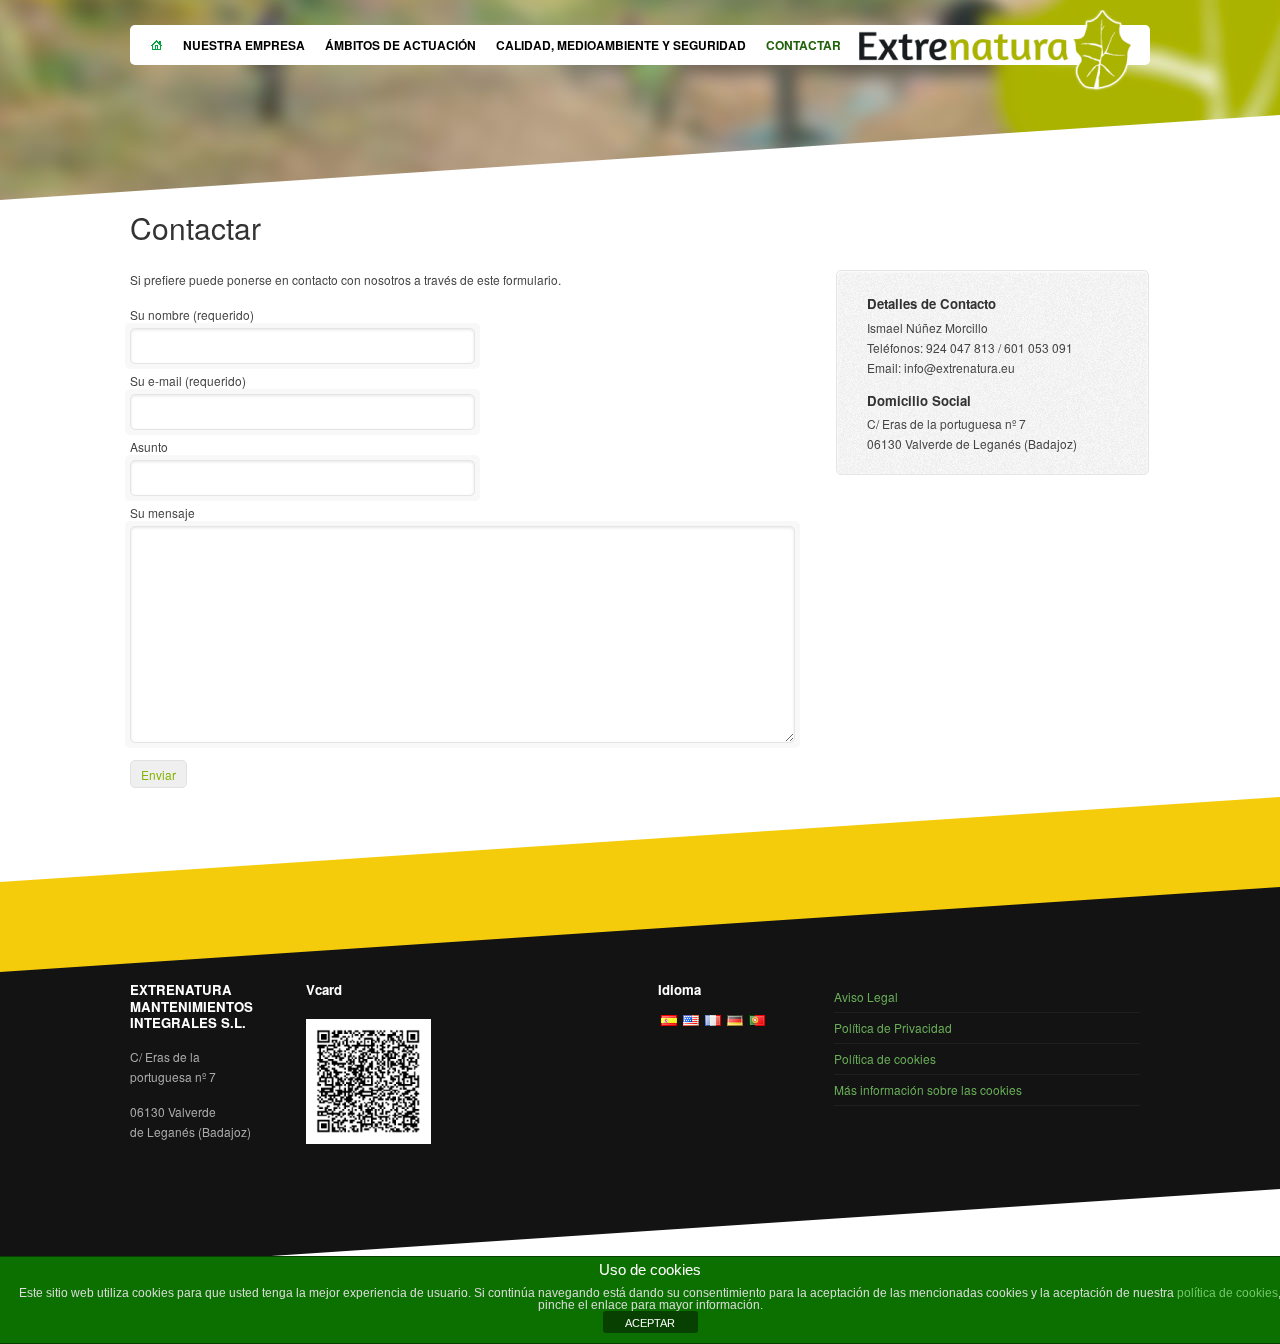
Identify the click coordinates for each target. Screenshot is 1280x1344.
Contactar (803, 45)
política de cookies (1227, 1293)
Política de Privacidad (893, 1027)
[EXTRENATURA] (995, 54)
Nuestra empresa (244, 45)
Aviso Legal (866, 996)
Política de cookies (885, 1058)
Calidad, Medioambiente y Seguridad (621, 45)
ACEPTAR (650, 1323)
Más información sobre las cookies (928, 1089)
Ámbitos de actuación (400, 45)
